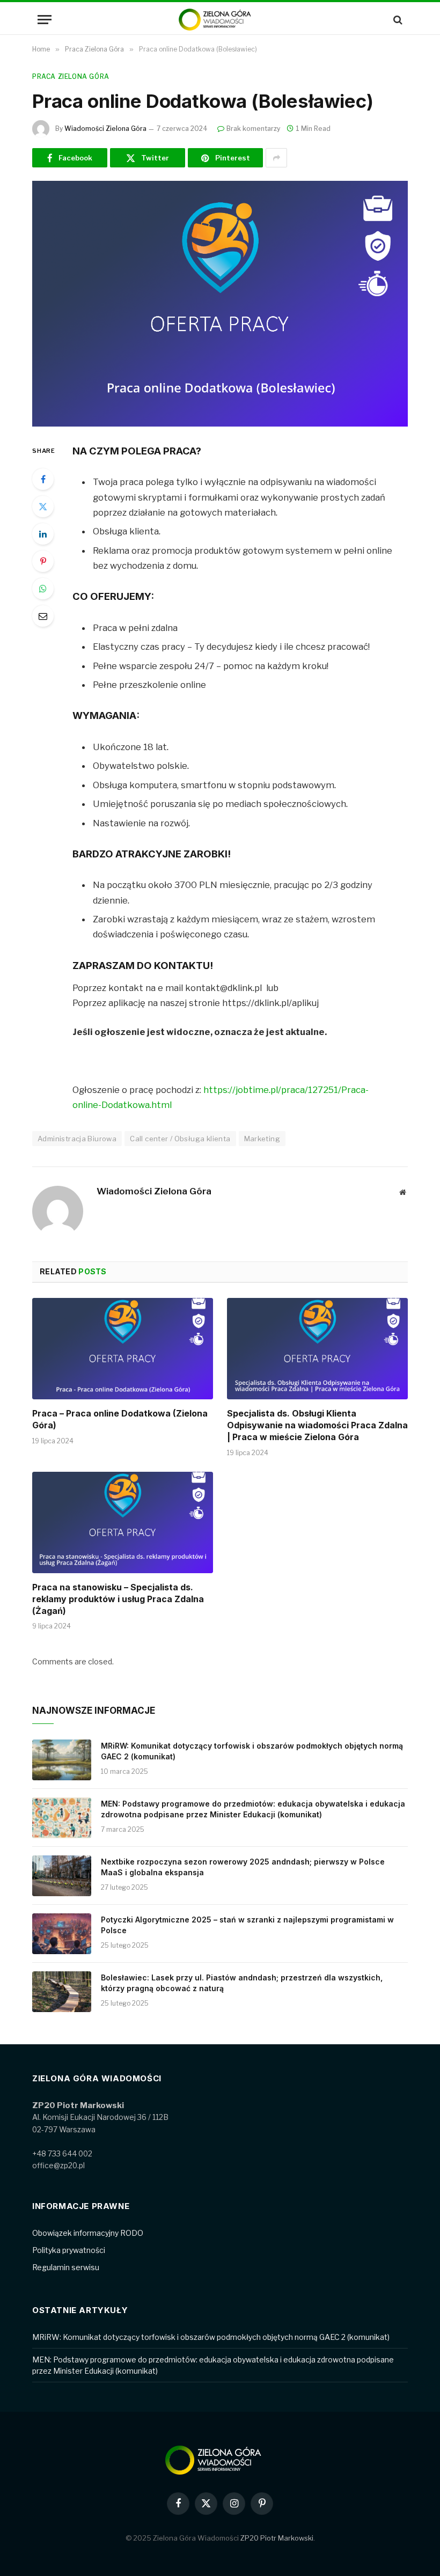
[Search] (397, 20)
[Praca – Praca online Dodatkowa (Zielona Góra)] (123, 1349)
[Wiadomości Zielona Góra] (220, 20)
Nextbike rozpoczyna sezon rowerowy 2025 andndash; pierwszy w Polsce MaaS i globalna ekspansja (243, 1867)
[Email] (43, 616)
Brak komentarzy (253, 129)
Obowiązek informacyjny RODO (88, 2233)
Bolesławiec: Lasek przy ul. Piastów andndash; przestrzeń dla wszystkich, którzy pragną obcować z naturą (242, 1983)
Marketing (262, 1139)
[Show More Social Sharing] (276, 158)
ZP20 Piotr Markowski (277, 2538)
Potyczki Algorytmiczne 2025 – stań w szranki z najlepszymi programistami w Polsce (247, 1925)
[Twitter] (43, 507)
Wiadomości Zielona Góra (105, 129)
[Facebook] (43, 479)
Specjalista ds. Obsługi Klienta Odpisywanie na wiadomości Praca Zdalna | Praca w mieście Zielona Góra (317, 1425)
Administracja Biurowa (77, 1139)
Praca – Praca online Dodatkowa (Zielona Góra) (120, 1419)
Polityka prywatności (69, 2250)
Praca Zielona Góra (71, 76)
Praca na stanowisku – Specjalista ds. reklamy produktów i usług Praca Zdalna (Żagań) (118, 1599)
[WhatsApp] (43, 589)
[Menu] (45, 20)
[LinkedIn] (43, 534)
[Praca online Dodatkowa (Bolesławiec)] (220, 303)
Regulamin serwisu (66, 2267)
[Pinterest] (43, 561)
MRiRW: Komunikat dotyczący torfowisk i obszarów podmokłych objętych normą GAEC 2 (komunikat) (252, 1751)
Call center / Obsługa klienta (180, 1139)
